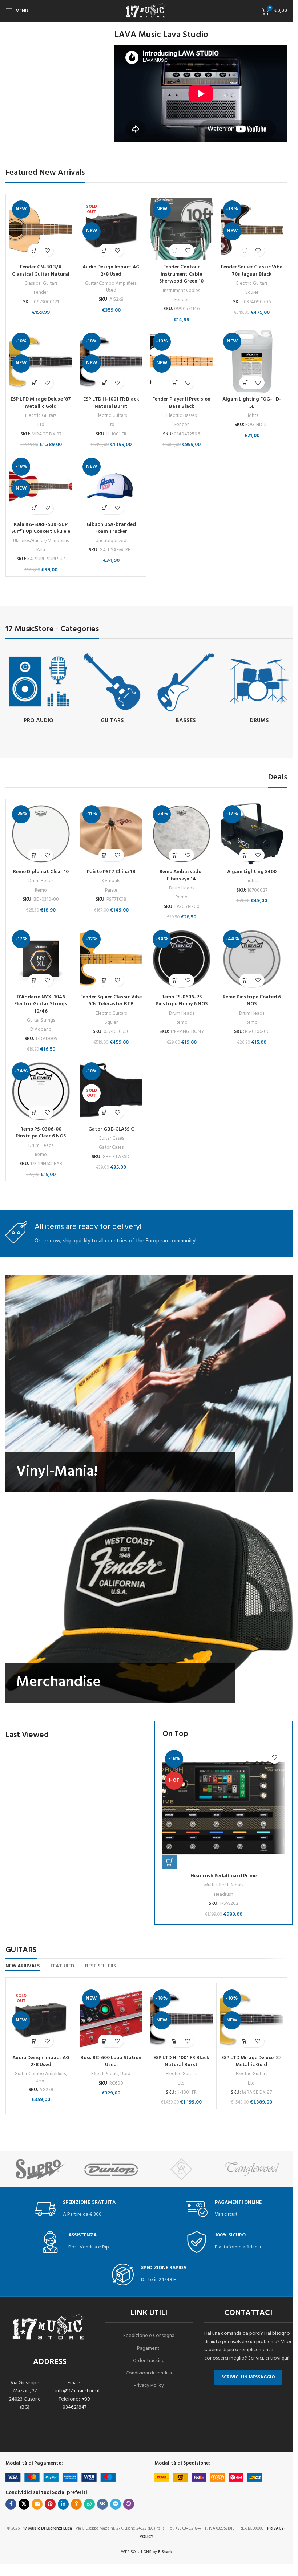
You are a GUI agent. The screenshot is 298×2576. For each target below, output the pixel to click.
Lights (252, 416)
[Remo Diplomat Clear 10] (41, 834)
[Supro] (41, 2169)
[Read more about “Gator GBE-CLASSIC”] (105, 1113)
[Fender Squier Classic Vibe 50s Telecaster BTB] (111, 959)
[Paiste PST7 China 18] (111, 834)
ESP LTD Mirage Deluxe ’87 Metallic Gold (41, 403)
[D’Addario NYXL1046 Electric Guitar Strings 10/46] (41, 959)
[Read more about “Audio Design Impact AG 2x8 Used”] (105, 250)
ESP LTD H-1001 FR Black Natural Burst (111, 403)
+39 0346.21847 (76, 2403)
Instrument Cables (181, 291)
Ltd (41, 425)
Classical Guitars (41, 283)
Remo (41, 890)
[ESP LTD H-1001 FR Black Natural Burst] (111, 362)
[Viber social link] (129, 2504)
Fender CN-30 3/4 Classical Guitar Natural (41, 271)
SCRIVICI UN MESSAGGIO (248, 2377)
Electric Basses (182, 416)
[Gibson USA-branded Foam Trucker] (111, 486)
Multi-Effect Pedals (223, 1885)
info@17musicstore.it (78, 2391)
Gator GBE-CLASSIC (111, 1129)
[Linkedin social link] (63, 2504)
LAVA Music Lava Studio (161, 35)
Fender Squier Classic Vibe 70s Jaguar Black (252, 271)
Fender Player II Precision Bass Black (181, 403)
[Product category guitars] (112, 689)
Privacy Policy (149, 2386)
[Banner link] (149, 1384)
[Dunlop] (111, 2169)
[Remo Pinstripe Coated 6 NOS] (252, 959)
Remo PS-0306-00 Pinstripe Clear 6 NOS (41, 1133)
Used (111, 290)
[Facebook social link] (11, 2504)
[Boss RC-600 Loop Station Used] (111, 2019)
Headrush (224, 1895)
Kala (41, 550)
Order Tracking (149, 2361)
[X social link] (24, 2504)
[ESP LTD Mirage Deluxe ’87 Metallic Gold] (41, 362)
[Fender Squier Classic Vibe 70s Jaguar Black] (252, 229)
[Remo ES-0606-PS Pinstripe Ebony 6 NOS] (182, 959)
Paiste (111, 890)
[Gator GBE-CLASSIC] (111, 1091)
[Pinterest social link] (50, 2504)
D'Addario (41, 1029)
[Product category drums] (260, 689)
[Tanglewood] (252, 2169)
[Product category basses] (186, 689)
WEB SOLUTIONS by (146, 2552)
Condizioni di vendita (149, 2373)
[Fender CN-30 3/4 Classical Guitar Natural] (41, 229)
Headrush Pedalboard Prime (223, 1876)
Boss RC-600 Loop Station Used (111, 2062)
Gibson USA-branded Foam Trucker (111, 528)
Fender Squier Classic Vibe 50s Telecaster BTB (111, 1001)
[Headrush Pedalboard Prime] (223, 1808)
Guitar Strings (41, 1020)
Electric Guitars (252, 283)
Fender (41, 293)
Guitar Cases (111, 1138)
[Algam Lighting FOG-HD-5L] (252, 362)
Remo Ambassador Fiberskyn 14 (182, 875)
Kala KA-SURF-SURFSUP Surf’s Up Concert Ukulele (41, 528)
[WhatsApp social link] (89, 2504)
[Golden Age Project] (182, 2169)
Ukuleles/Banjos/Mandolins (41, 541)
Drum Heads (41, 881)
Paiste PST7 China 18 (111, 872)
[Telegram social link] (116, 2504)
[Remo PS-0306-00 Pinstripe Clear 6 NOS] (41, 1091)
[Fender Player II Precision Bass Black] (182, 362)
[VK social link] (102, 2504)
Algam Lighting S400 (252, 872)
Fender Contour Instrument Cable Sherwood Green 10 (181, 274)
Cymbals (111, 881)
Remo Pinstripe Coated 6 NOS (252, 1001)
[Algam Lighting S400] (252, 834)
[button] (34, 250)
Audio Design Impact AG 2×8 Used (111, 271)
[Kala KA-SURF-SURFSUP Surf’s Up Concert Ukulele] (41, 486)
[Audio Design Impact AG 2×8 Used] (111, 229)
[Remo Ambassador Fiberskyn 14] (182, 834)
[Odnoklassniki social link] (76, 2504)
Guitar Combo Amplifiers (111, 283)
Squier (252, 293)
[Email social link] (37, 2504)
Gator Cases (111, 1147)
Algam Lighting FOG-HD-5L (252, 403)
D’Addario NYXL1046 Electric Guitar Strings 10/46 (41, 1004)
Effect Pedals (105, 2074)
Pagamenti (149, 2348)
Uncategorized (111, 541)
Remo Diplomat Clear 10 (41, 872)
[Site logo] (146, 11)
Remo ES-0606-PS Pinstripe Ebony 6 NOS (182, 1001)
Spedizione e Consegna (149, 2336)
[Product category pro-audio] (39, 689)
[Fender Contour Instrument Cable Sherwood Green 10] (182, 229)
